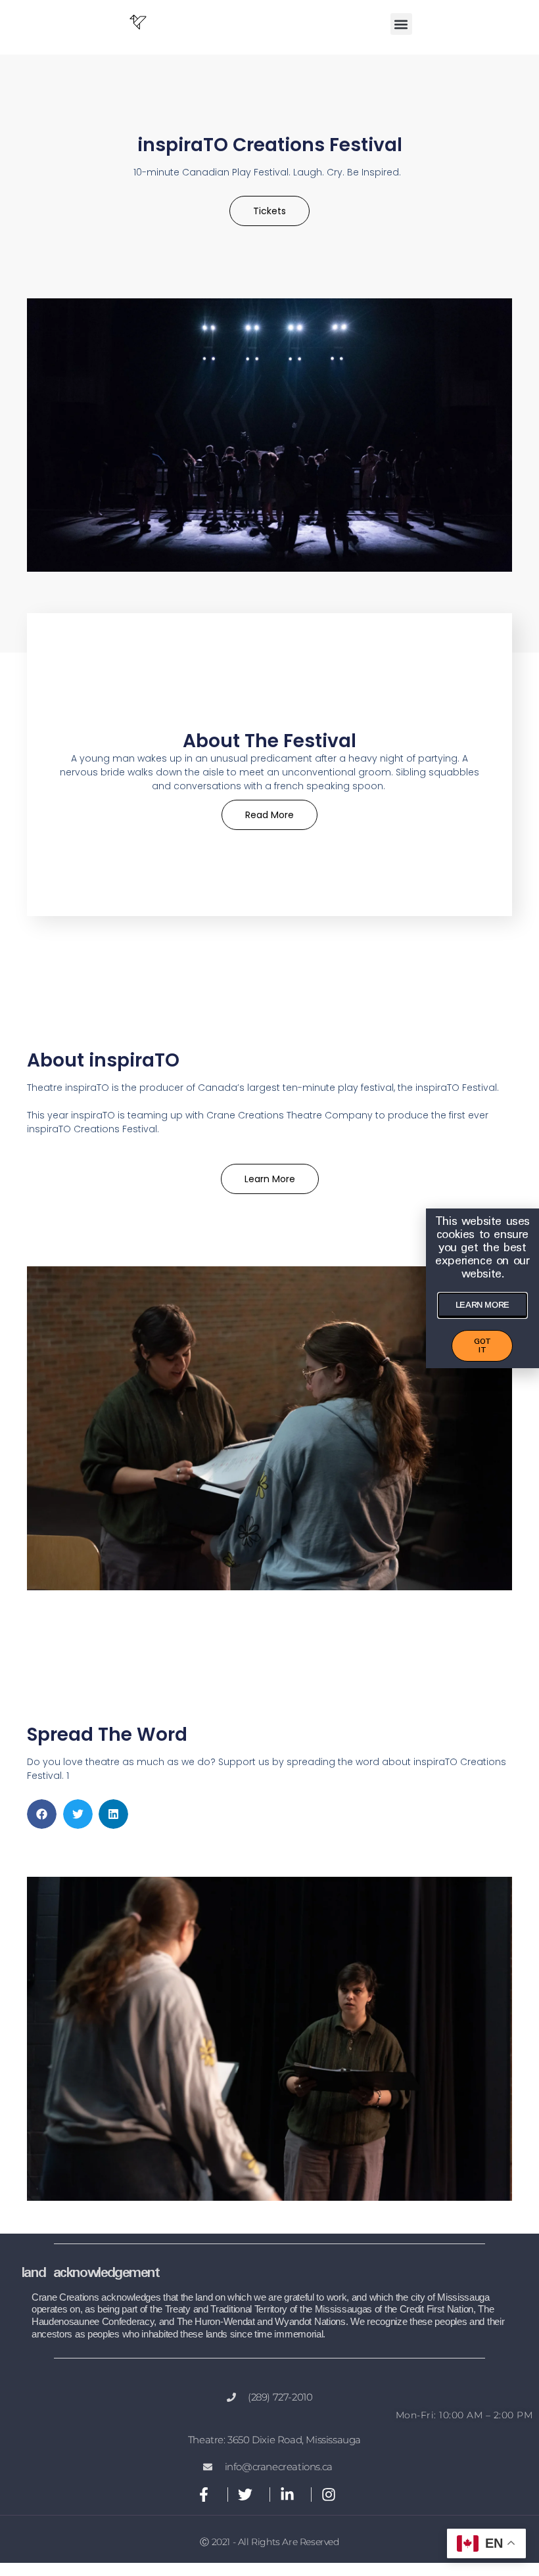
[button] (401, 24)
